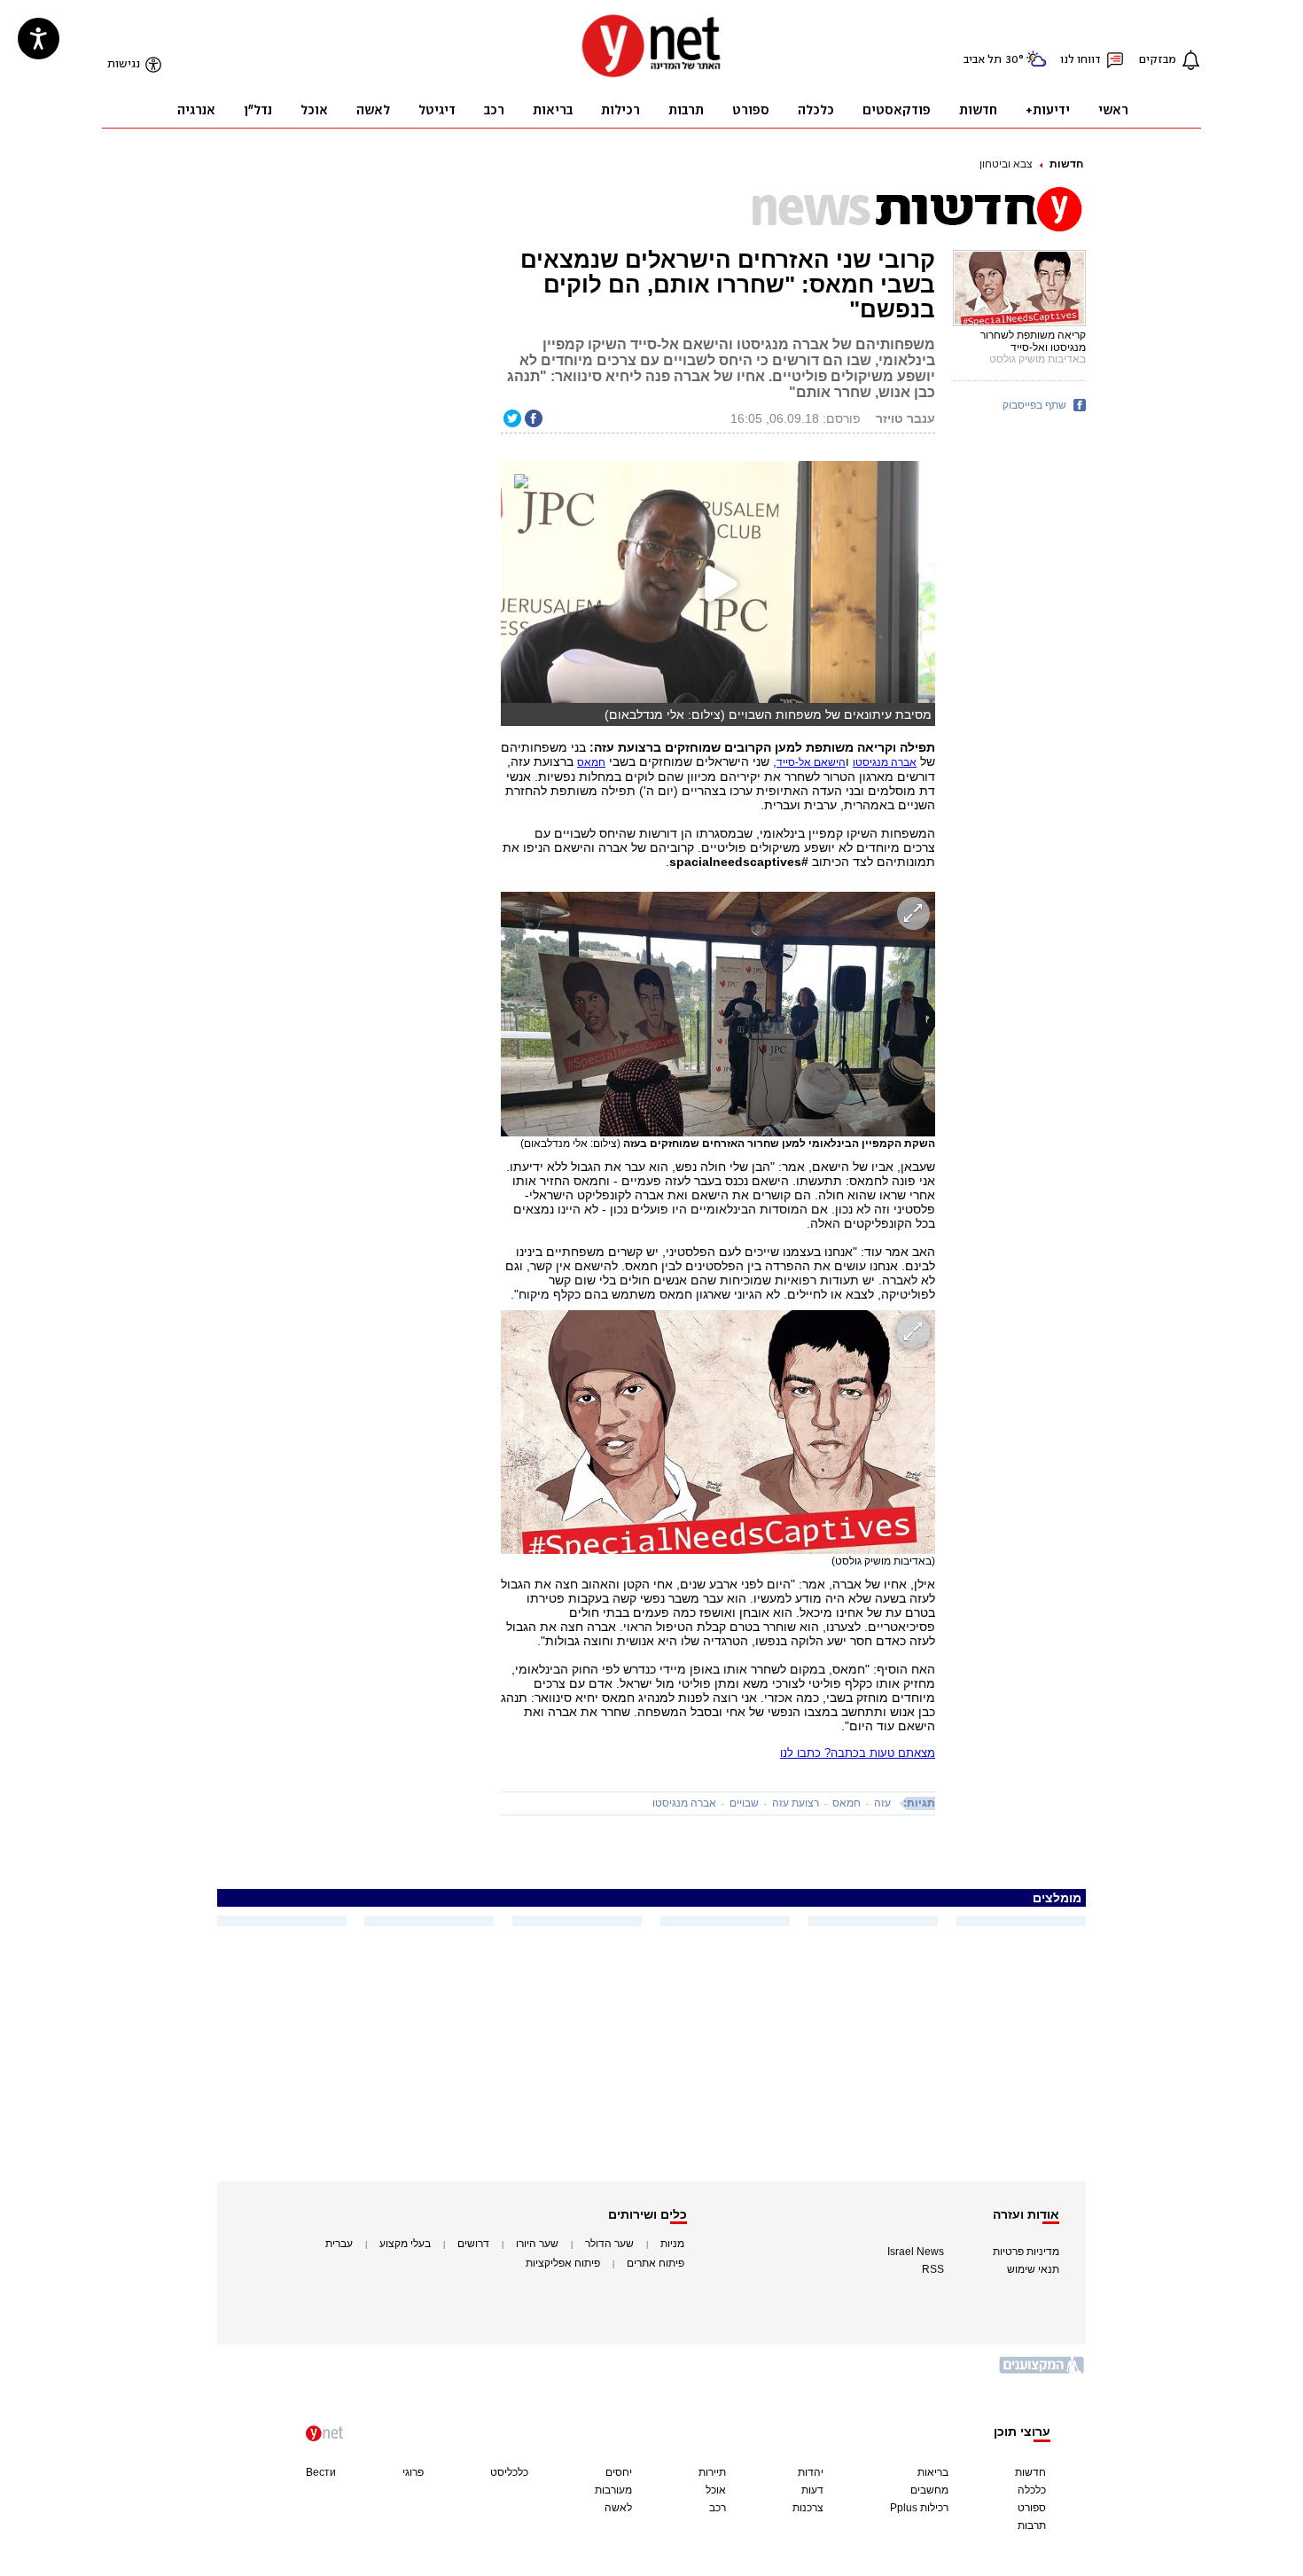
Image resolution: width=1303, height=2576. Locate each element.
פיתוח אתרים (655, 2263)
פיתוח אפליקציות (563, 2263)
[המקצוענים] (1042, 2372)
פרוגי (413, 2472)
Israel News (916, 2252)
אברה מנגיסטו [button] (885, 762)
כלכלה (1032, 2490)
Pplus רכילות (919, 2508)
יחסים (619, 2472)
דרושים (473, 2244)
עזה (882, 1803)
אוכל (716, 2490)
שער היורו (537, 2244)
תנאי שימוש (1033, 2269)
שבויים (744, 1803)
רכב (718, 2508)
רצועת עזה (796, 1803)
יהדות (811, 2472)
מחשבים (929, 2490)
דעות (812, 2490)
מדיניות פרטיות (1026, 2252)
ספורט (1032, 2508)
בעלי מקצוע (405, 2244)
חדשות (1066, 164)
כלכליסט (509, 2472)
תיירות (712, 2472)
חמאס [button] (591, 762)
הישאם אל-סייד (811, 762)
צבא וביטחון (1006, 164)
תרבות (1032, 2525)
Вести (321, 2472)
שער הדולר (609, 2244)
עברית (339, 2244)
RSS (933, 2269)
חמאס (847, 1803)
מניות (672, 2244)
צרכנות (808, 2508)
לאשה (618, 2508)
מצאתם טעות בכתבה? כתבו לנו (858, 1753)
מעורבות (613, 2490)
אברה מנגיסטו (684, 1803)
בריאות (933, 2472)
